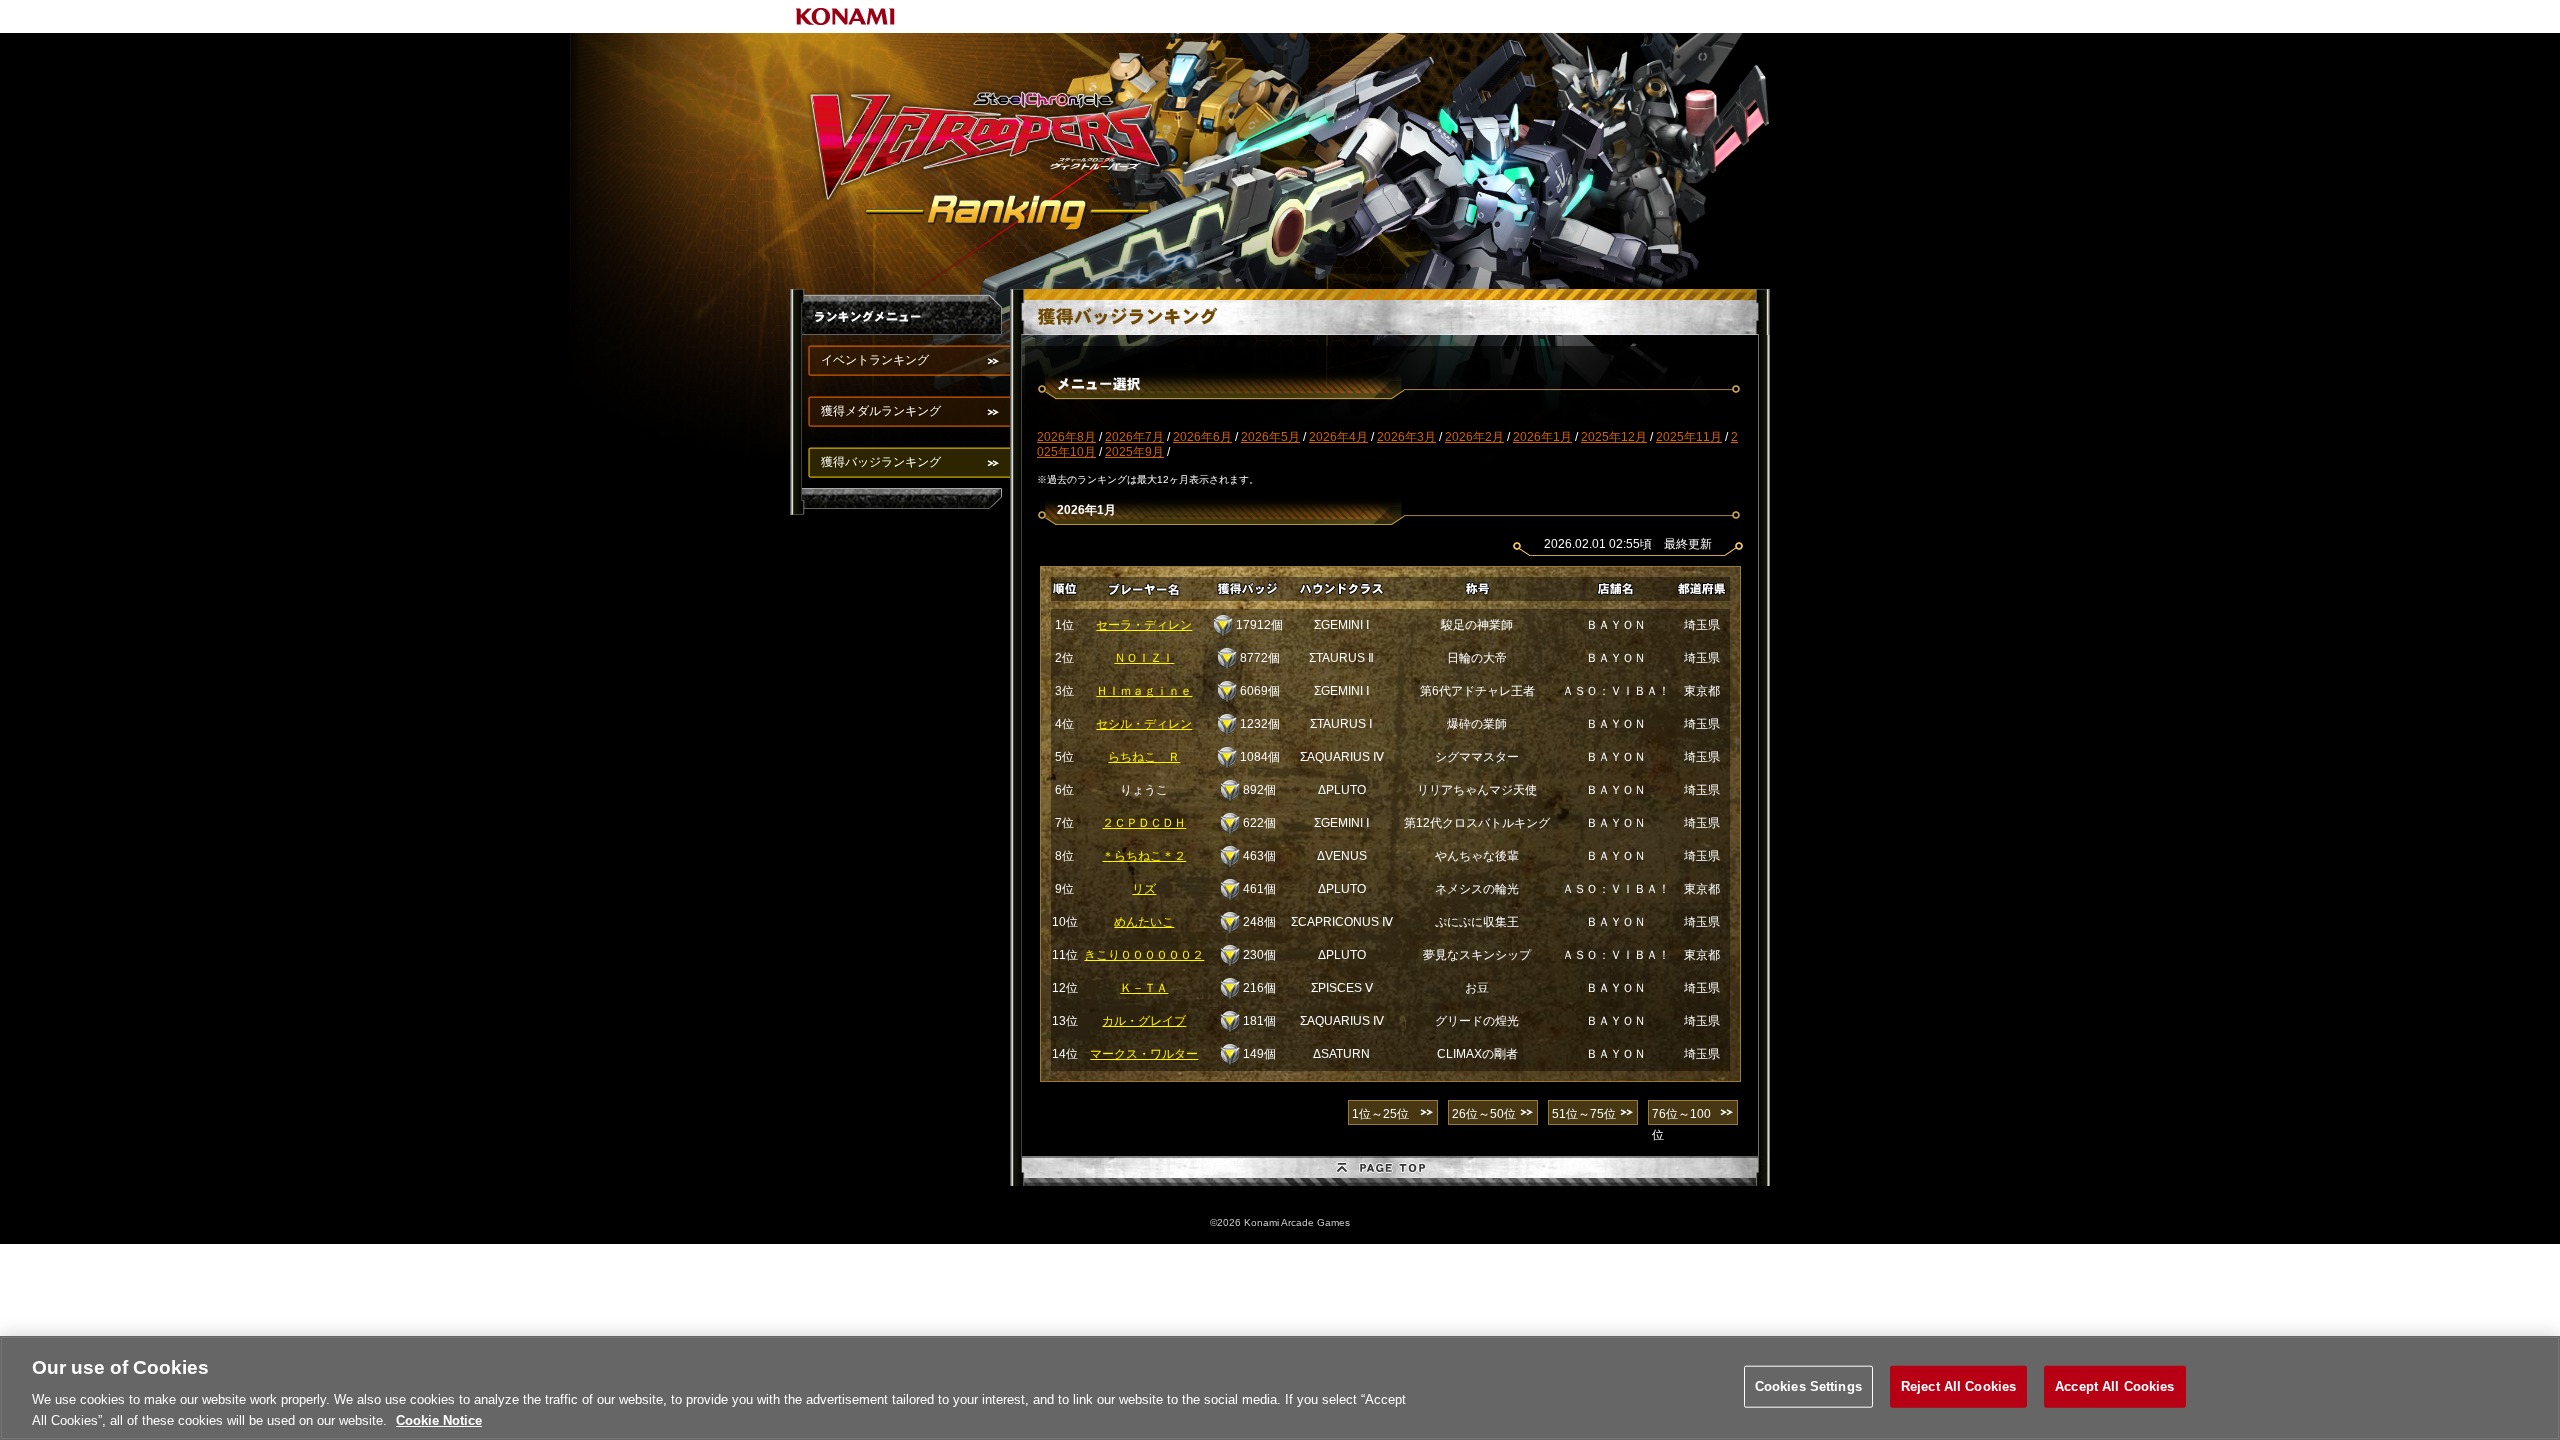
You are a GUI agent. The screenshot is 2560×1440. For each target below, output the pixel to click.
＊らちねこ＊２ (1144, 856)
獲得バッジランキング (881, 462)
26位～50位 (1484, 1114)
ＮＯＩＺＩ (1144, 658)
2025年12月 (1614, 437)
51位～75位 (1584, 1114)
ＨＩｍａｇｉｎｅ (1144, 691)
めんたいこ (1144, 922)
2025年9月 (1134, 452)
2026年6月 (1202, 437)
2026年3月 (1406, 437)
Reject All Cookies (1958, 1386)
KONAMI (846, 16)
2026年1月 (1542, 437)
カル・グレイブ (1144, 1021)
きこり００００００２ (1144, 955)
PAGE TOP (1390, 1171)
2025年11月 (1689, 437)
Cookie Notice (439, 1419)
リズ (1144, 889)
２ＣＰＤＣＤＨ (1144, 823)
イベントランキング (875, 360)
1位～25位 (1380, 1114)
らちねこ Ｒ (1144, 757)
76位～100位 (1681, 1116)
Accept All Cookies (2114, 1386)
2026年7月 (1134, 437)
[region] (1280, 1388)
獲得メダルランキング (881, 411)
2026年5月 (1270, 437)
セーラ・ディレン (1144, 625)
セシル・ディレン (1144, 724)
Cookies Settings (1808, 1386)
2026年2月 (1474, 437)
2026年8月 (1066, 437)
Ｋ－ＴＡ (1144, 988)
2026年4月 (1338, 437)
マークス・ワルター (1144, 1054)
